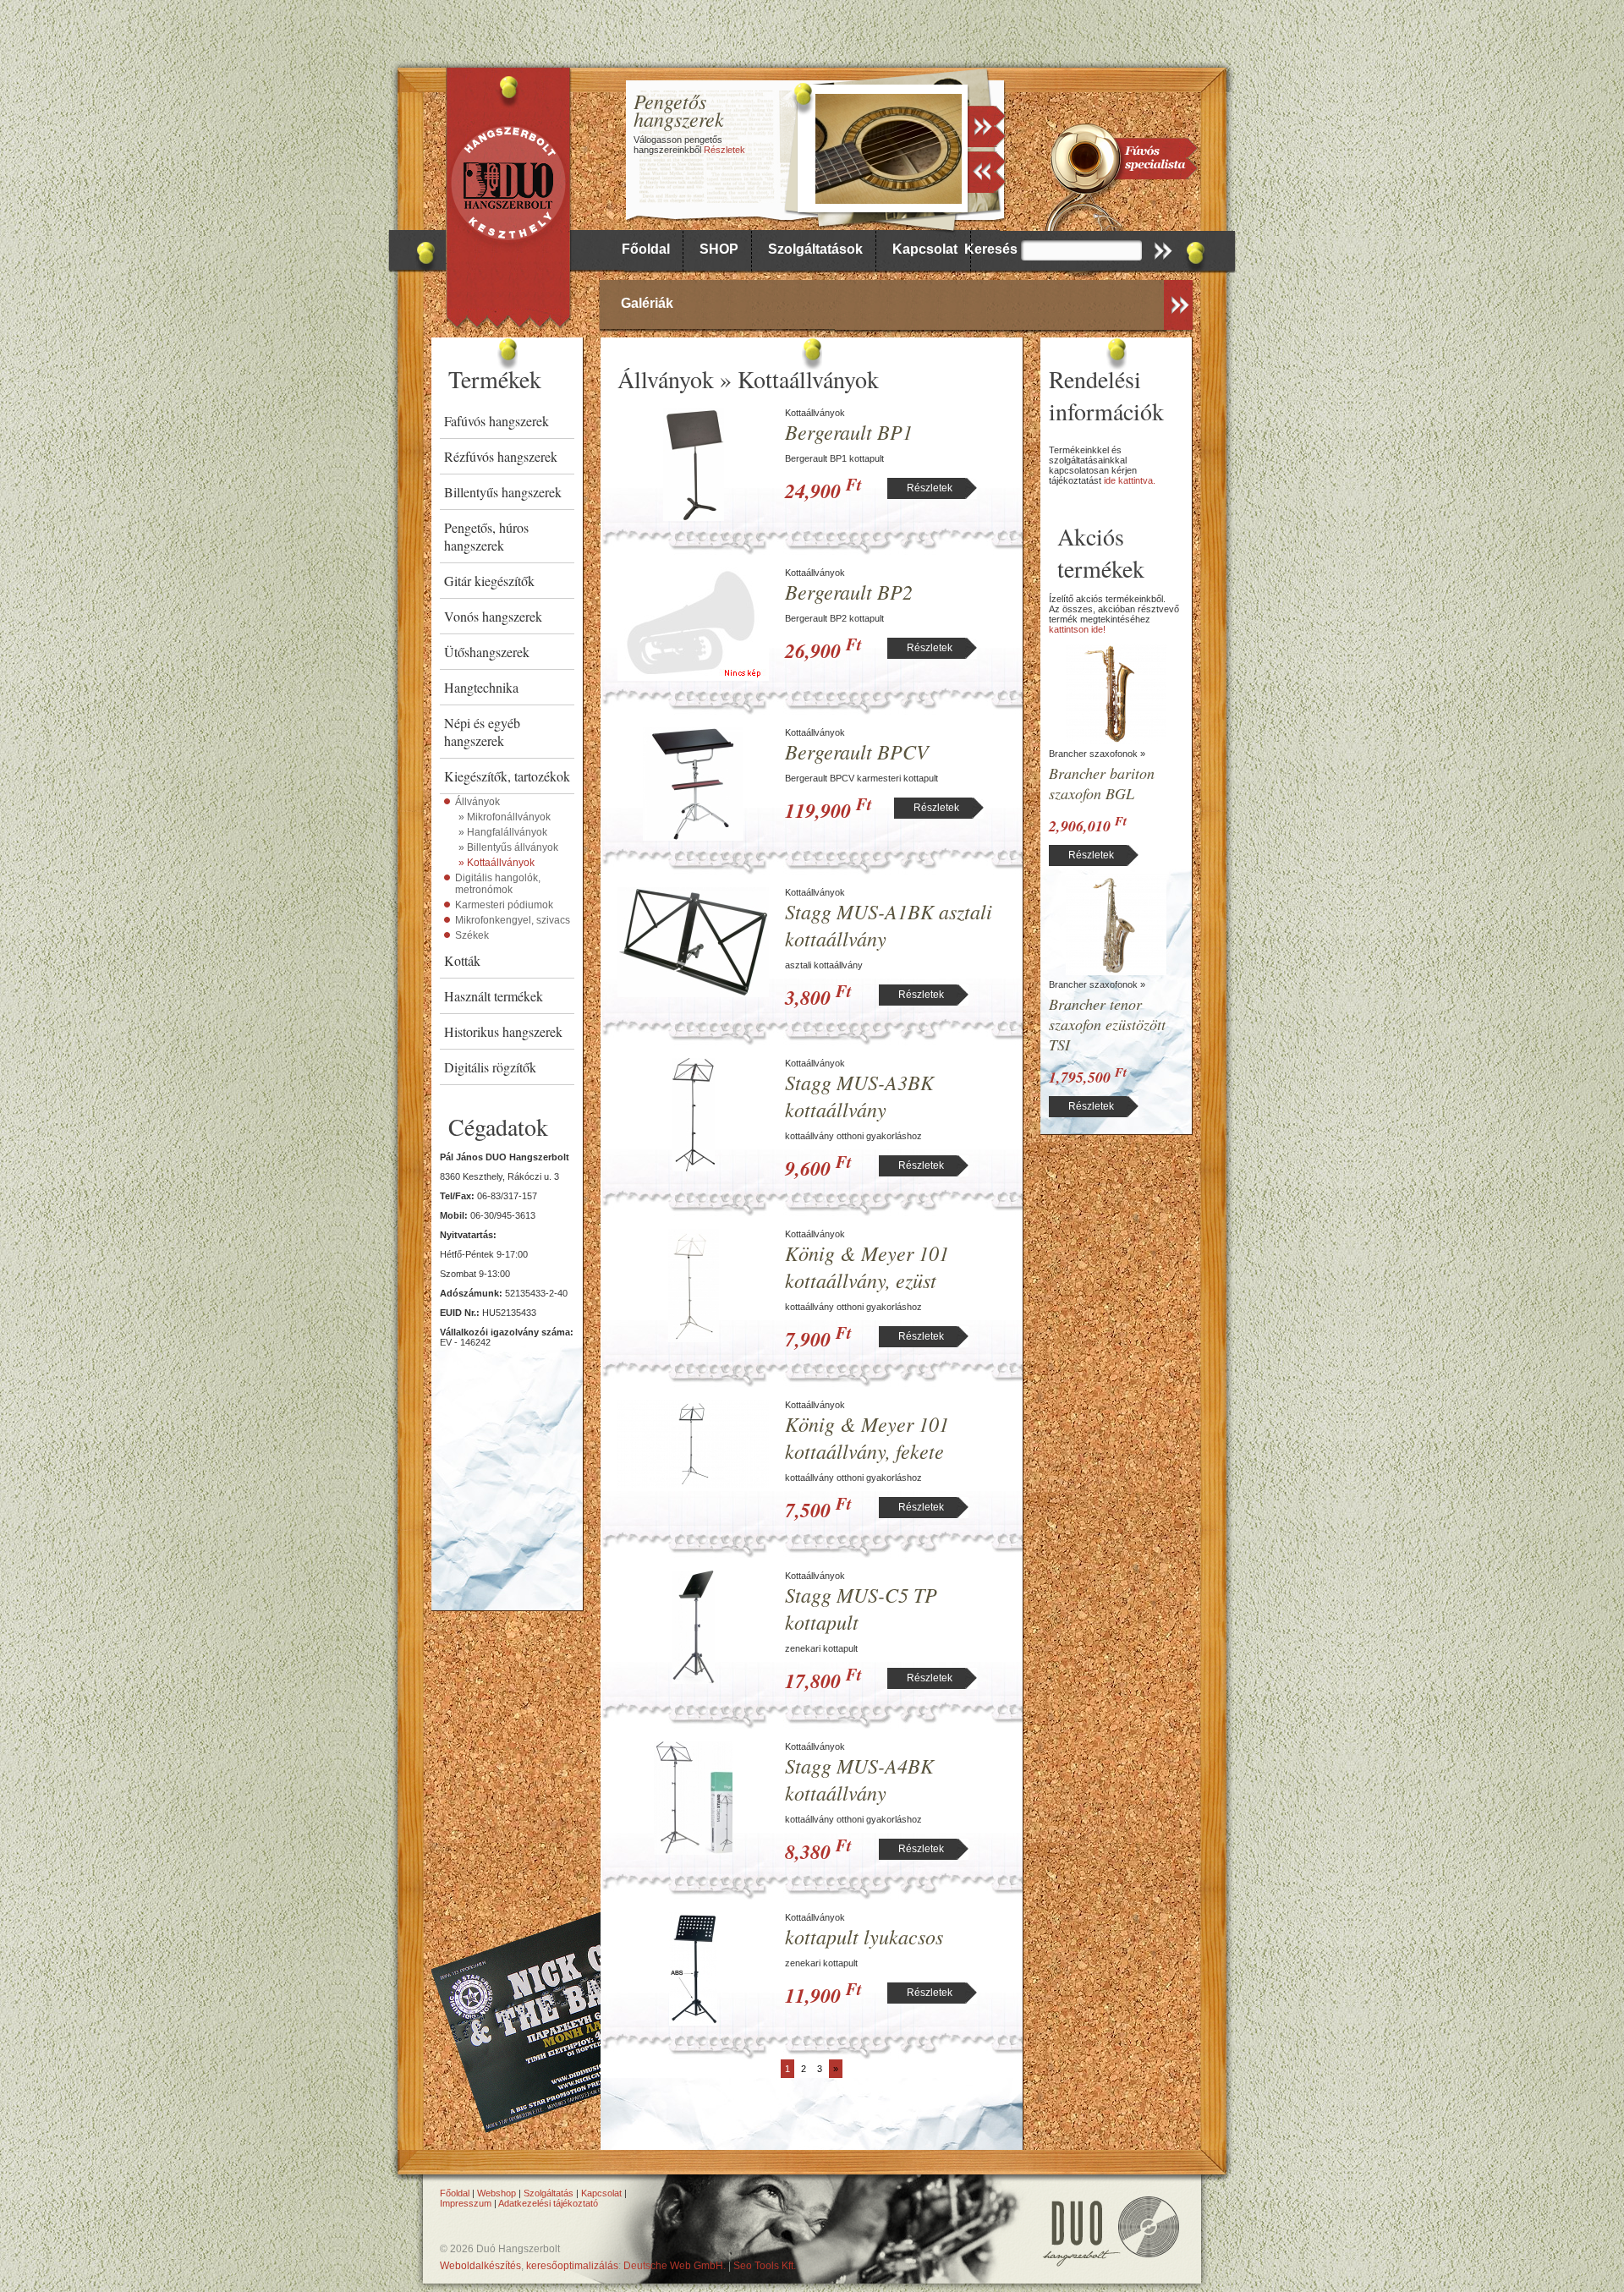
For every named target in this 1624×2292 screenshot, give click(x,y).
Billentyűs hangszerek (503, 492)
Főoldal (646, 249)
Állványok (477, 802)
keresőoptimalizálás (572, 2266)
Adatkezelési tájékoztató (548, 2203)
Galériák (647, 303)
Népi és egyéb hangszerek (482, 732)
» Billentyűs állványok (508, 847)
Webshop (497, 2193)
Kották (462, 960)
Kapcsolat (925, 249)
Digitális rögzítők (490, 1067)
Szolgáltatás (549, 2193)
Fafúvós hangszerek (497, 421)
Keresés (991, 249)
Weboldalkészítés (480, 2266)
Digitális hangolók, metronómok (498, 884)
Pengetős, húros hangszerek (486, 536)
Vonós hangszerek (493, 616)
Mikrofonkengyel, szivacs (513, 920)
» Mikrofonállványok (505, 817)
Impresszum (466, 2203)
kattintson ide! (1077, 629)
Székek (472, 935)
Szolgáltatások (815, 249)
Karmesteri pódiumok (504, 905)
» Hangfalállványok (503, 832)
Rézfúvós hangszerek (501, 456)
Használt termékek (494, 996)
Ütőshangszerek (487, 652)
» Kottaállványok (497, 863)
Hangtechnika (481, 687)
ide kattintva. (1130, 480)
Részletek (724, 150)
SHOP (719, 249)
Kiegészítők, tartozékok (507, 776)
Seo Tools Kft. (765, 2266)
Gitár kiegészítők (489, 581)
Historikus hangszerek (503, 1031)
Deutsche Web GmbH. (675, 2266)
